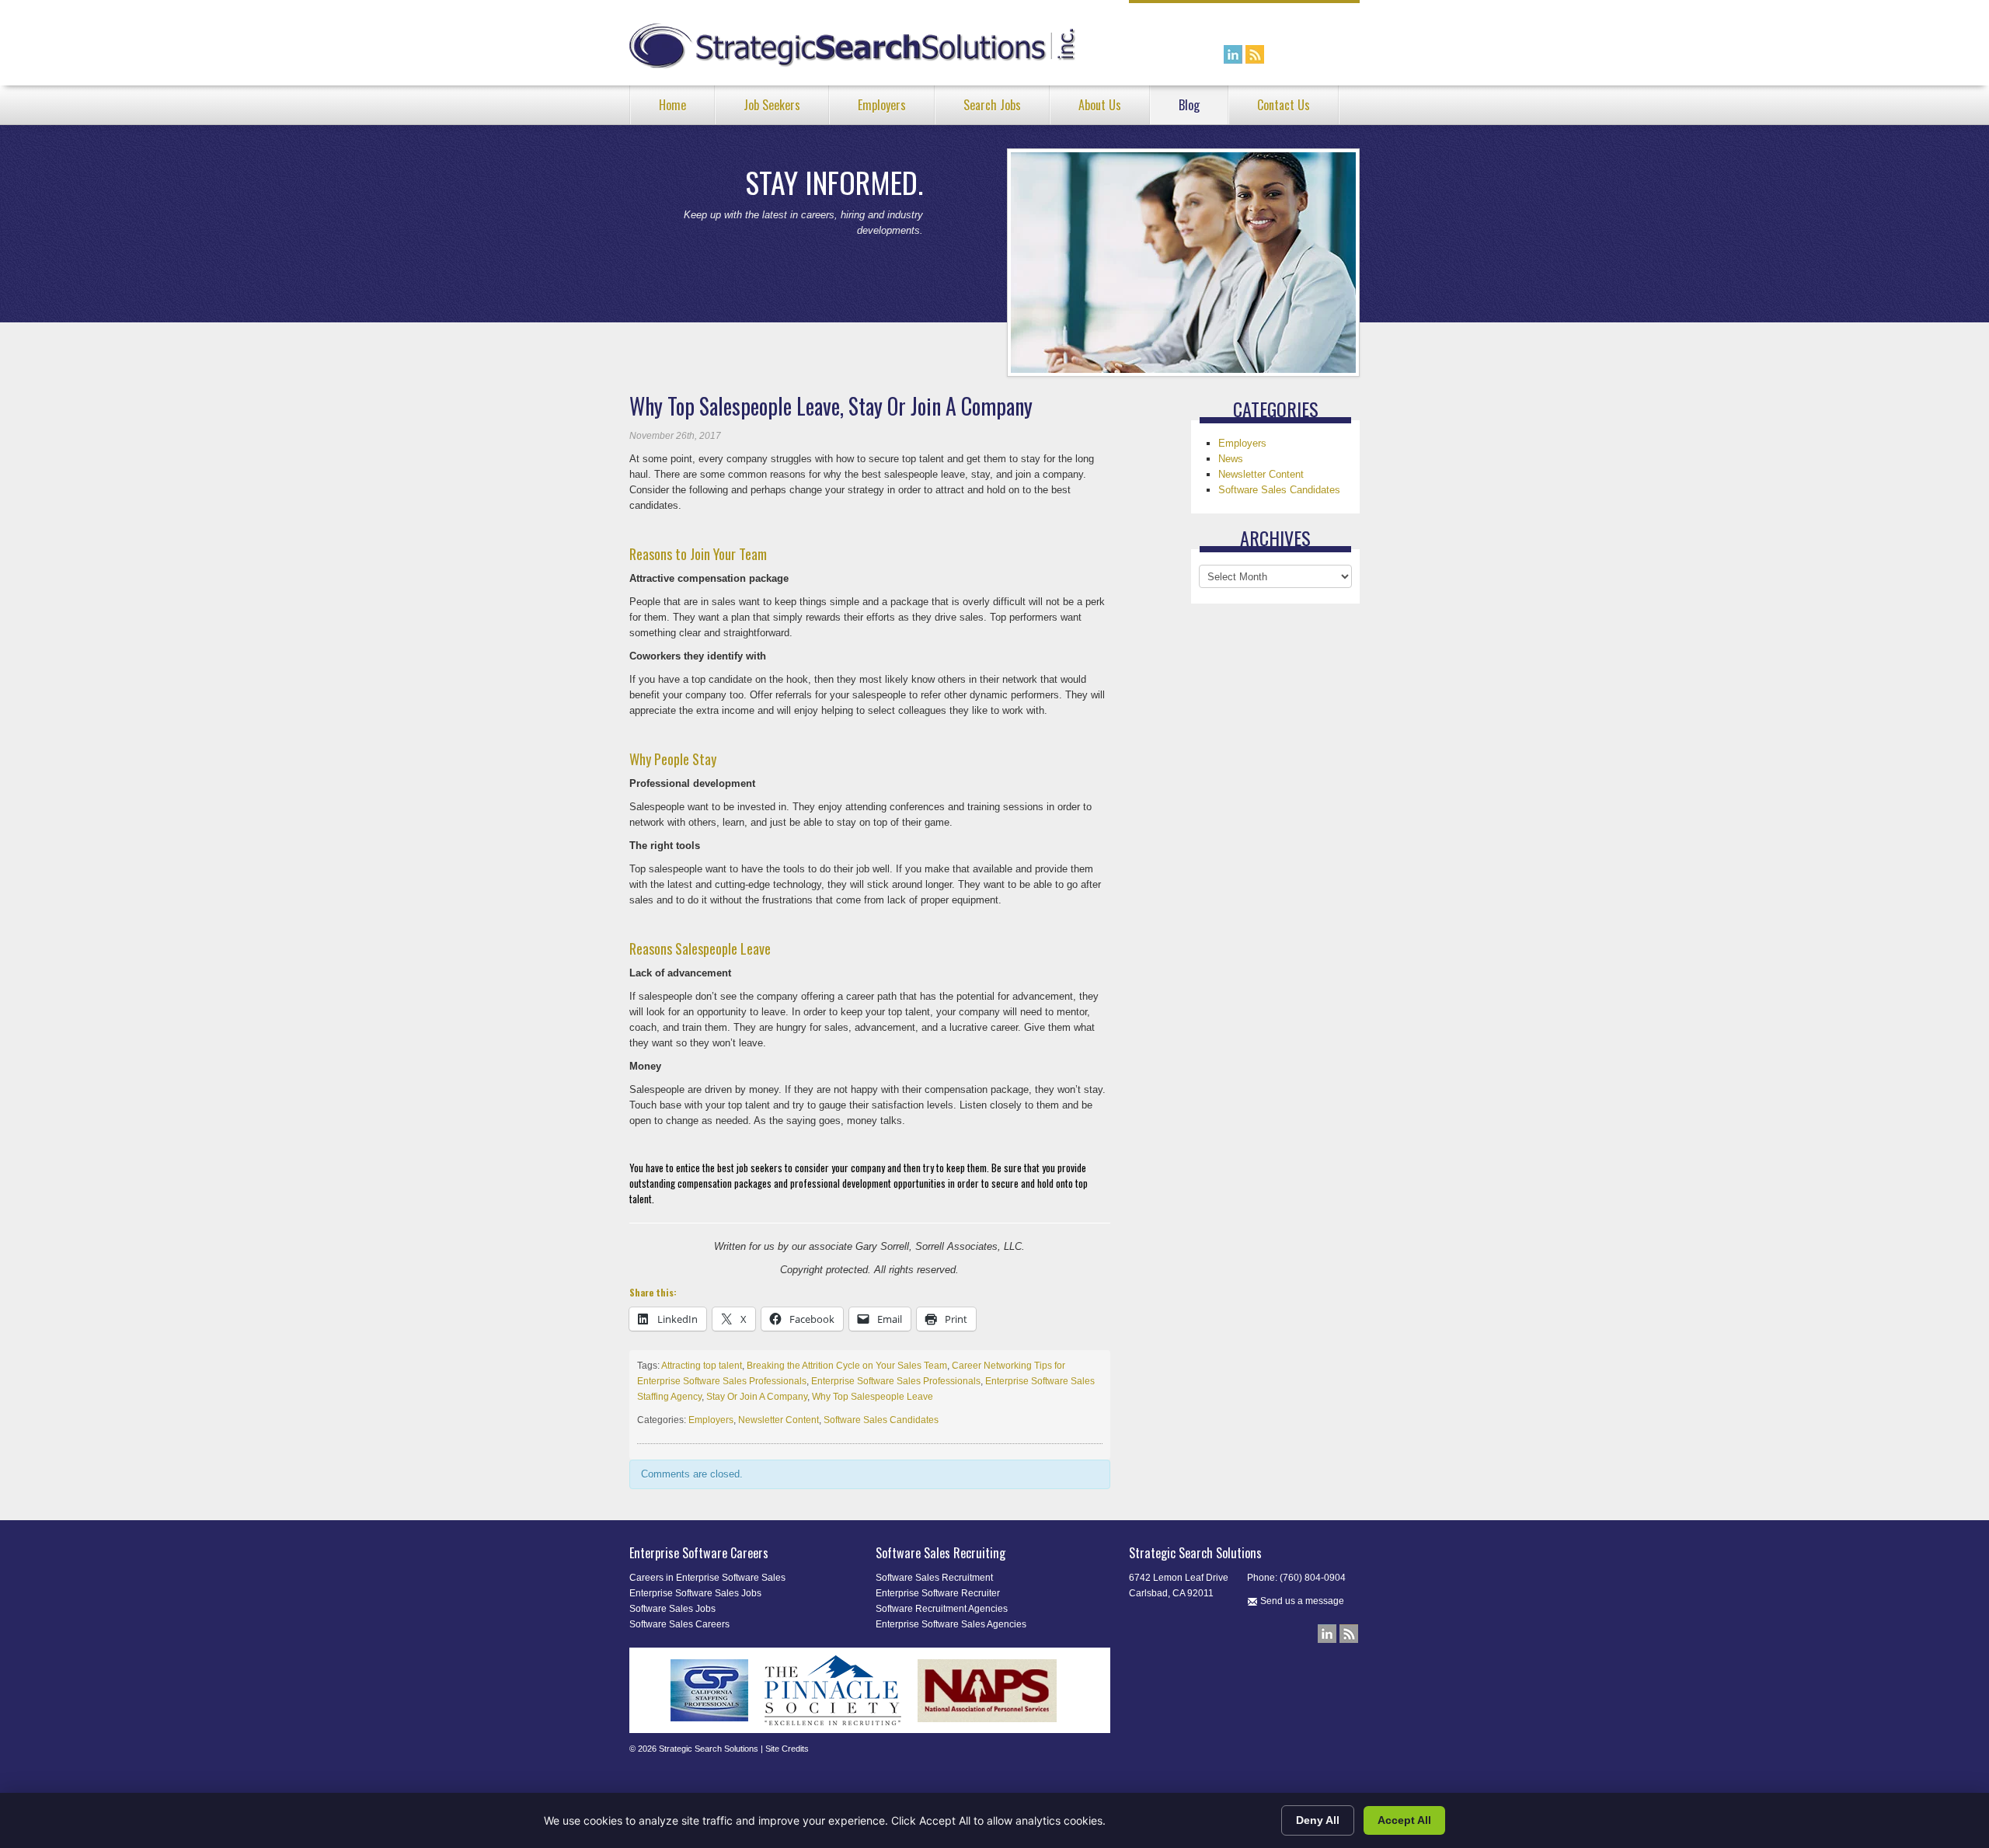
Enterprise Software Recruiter (938, 1593)
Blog (1189, 105)
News (1231, 459)
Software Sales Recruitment (934, 1578)
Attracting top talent (702, 1366)
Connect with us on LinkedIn (1233, 54)
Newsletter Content (779, 1420)
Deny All (1318, 1820)
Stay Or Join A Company (757, 1397)
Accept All (1404, 1820)
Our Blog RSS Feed (1255, 54)
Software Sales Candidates (881, 1420)
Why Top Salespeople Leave (873, 1397)
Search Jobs (992, 105)
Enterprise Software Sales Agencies (951, 1624)
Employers (882, 105)
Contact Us (1284, 105)
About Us (1100, 105)
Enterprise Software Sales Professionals (896, 1381)
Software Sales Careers (679, 1624)
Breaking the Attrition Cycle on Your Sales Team (847, 1366)
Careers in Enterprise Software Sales (707, 1578)
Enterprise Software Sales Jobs (695, 1593)
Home (672, 105)
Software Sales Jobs (672, 1609)
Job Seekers (772, 105)
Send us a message (1301, 1601)
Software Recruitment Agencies (942, 1609)
